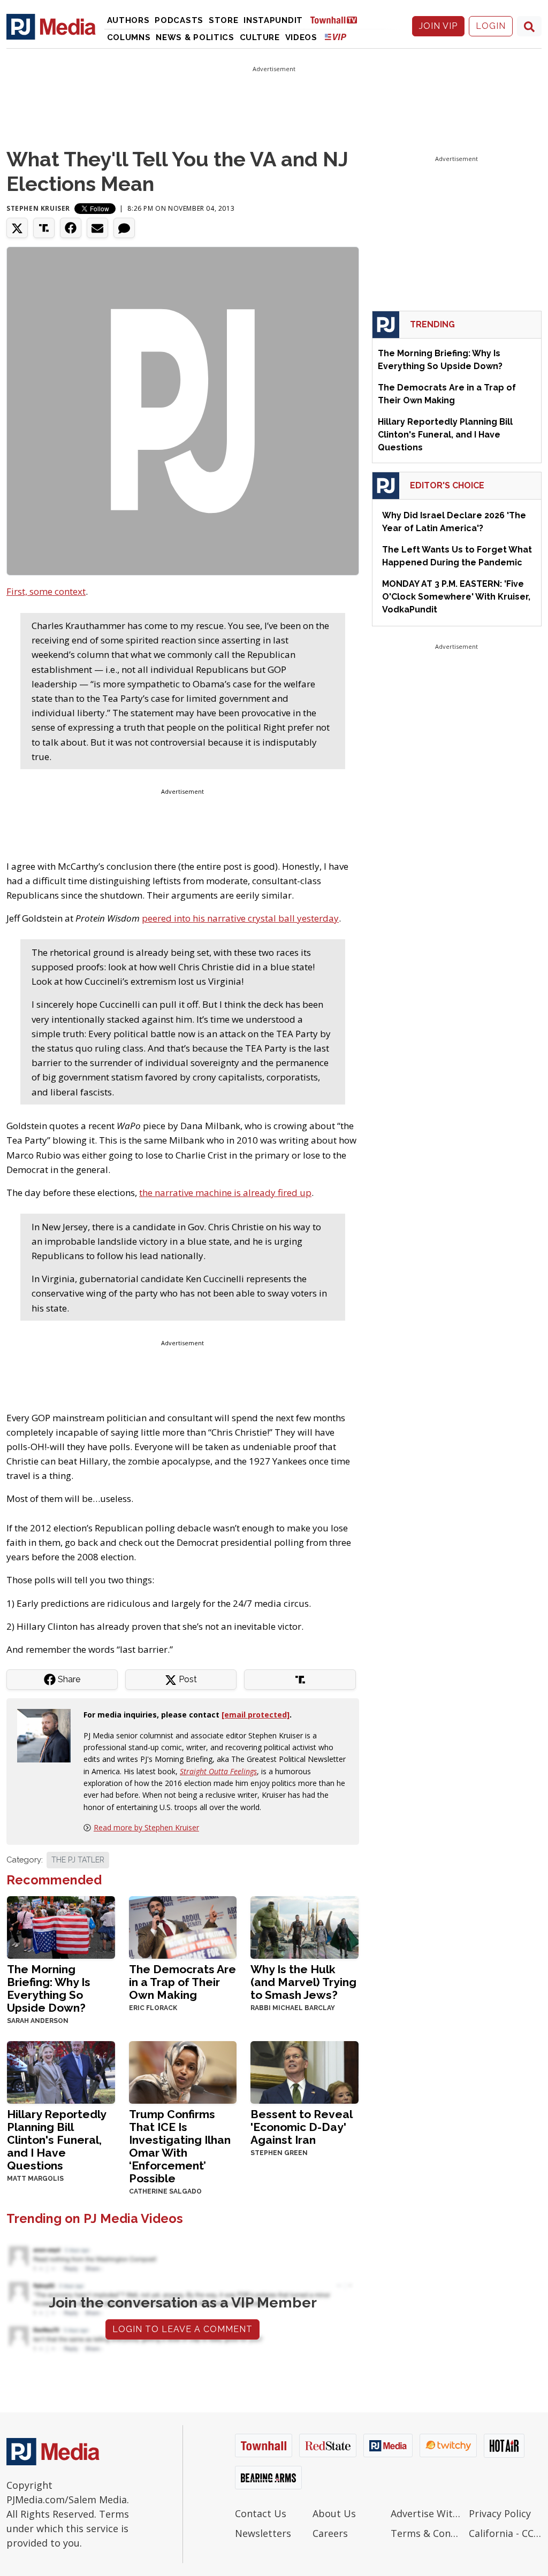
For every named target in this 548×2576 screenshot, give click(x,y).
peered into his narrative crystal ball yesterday (240, 918)
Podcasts (179, 20)
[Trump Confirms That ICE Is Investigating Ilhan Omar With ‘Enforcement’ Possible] (183, 2071)
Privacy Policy (500, 2513)
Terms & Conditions (427, 2533)
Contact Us (261, 2513)
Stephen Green (279, 2153)
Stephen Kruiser (38, 208)
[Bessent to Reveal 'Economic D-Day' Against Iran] (305, 2071)
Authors (128, 20)
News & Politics (195, 37)
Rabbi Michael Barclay (293, 2008)
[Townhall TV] (338, 20)
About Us (334, 2513)
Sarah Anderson (38, 2021)
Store (224, 20)
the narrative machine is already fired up (225, 1193)
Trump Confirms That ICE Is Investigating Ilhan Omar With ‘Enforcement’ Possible (180, 2146)
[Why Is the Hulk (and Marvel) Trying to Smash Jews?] (305, 1926)
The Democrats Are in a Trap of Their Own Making (182, 1982)
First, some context (46, 591)
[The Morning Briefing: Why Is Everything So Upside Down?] (61, 1926)
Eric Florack (153, 2008)
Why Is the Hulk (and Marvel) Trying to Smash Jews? (303, 1982)
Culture (260, 37)
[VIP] (336, 37)
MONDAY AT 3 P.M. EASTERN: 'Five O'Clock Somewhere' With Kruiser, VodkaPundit (456, 597)
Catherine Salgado (165, 2191)
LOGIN (491, 26)
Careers (330, 2533)
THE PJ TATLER (78, 1860)
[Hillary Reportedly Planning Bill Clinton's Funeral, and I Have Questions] (61, 2071)
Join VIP (438, 26)
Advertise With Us (427, 2513)
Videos (301, 37)
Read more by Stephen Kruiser (146, 1827)
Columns (129, 37)
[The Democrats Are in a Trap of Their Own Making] (183, 1926)
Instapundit (273, 20)
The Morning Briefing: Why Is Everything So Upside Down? (49, 1988)
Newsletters (263, 2533)
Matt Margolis (35, 2179)
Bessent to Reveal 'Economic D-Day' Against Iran (301, 2127)
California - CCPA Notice (505, 2533)
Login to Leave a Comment (182, 2329)
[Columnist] (48, 1735)
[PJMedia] (51, 26)
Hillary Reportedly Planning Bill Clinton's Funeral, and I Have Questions (56, 2140)
